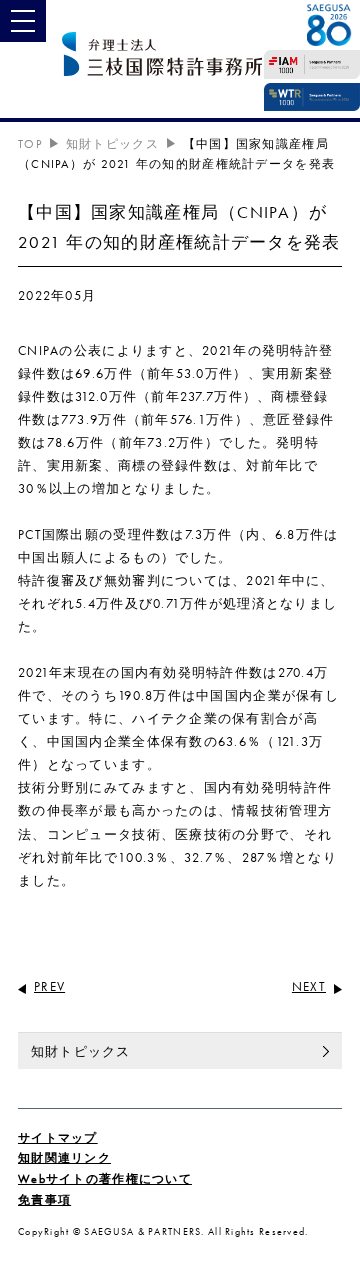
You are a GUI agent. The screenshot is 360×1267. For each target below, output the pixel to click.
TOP (30, 144)
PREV (49, 986)
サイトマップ (58, 1138)
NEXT (309, 986)
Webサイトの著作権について (105, 1179)
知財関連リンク (64, 1158)
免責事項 (44, 1200)
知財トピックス (112, 144)
